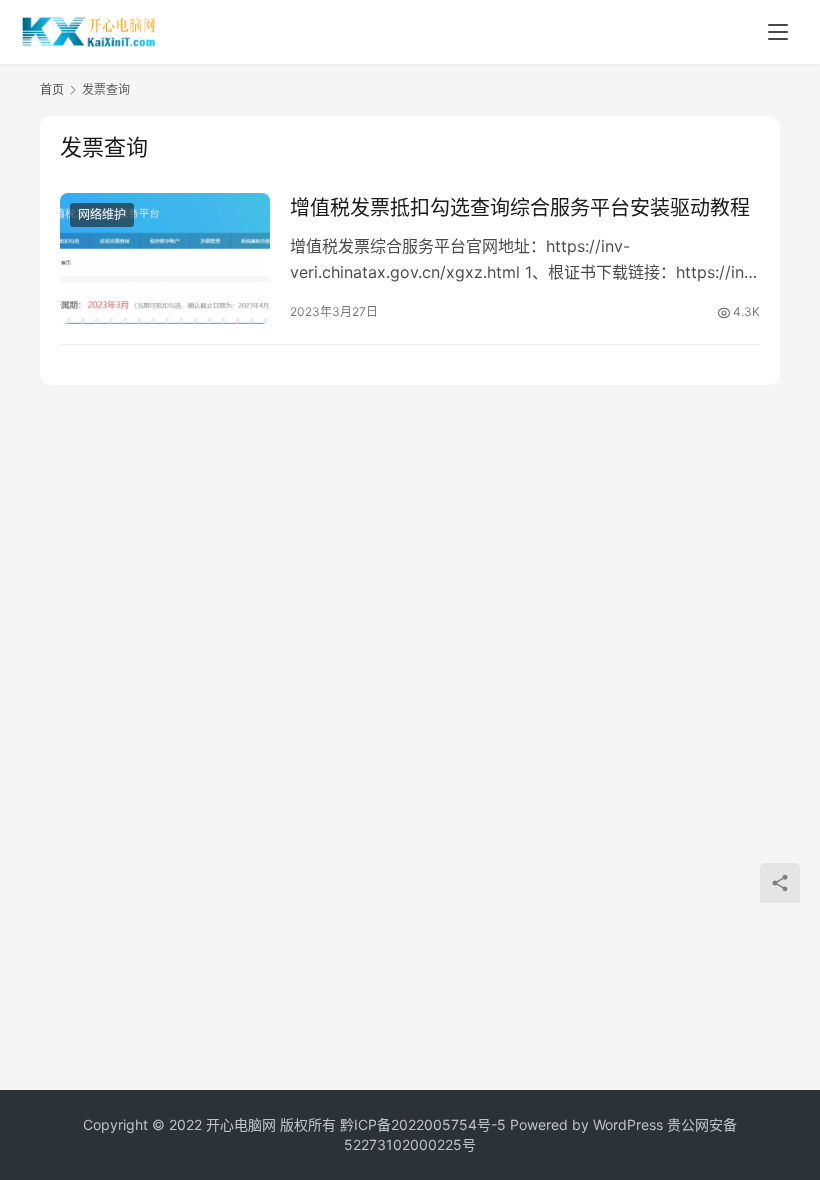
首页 (52, 89)
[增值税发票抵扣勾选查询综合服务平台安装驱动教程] (165, 258)
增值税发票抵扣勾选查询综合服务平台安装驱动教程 (520, 208)
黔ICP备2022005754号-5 (425, 1124)
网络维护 (102, 214)
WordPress (628, 1124)
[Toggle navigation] (778, 32)
